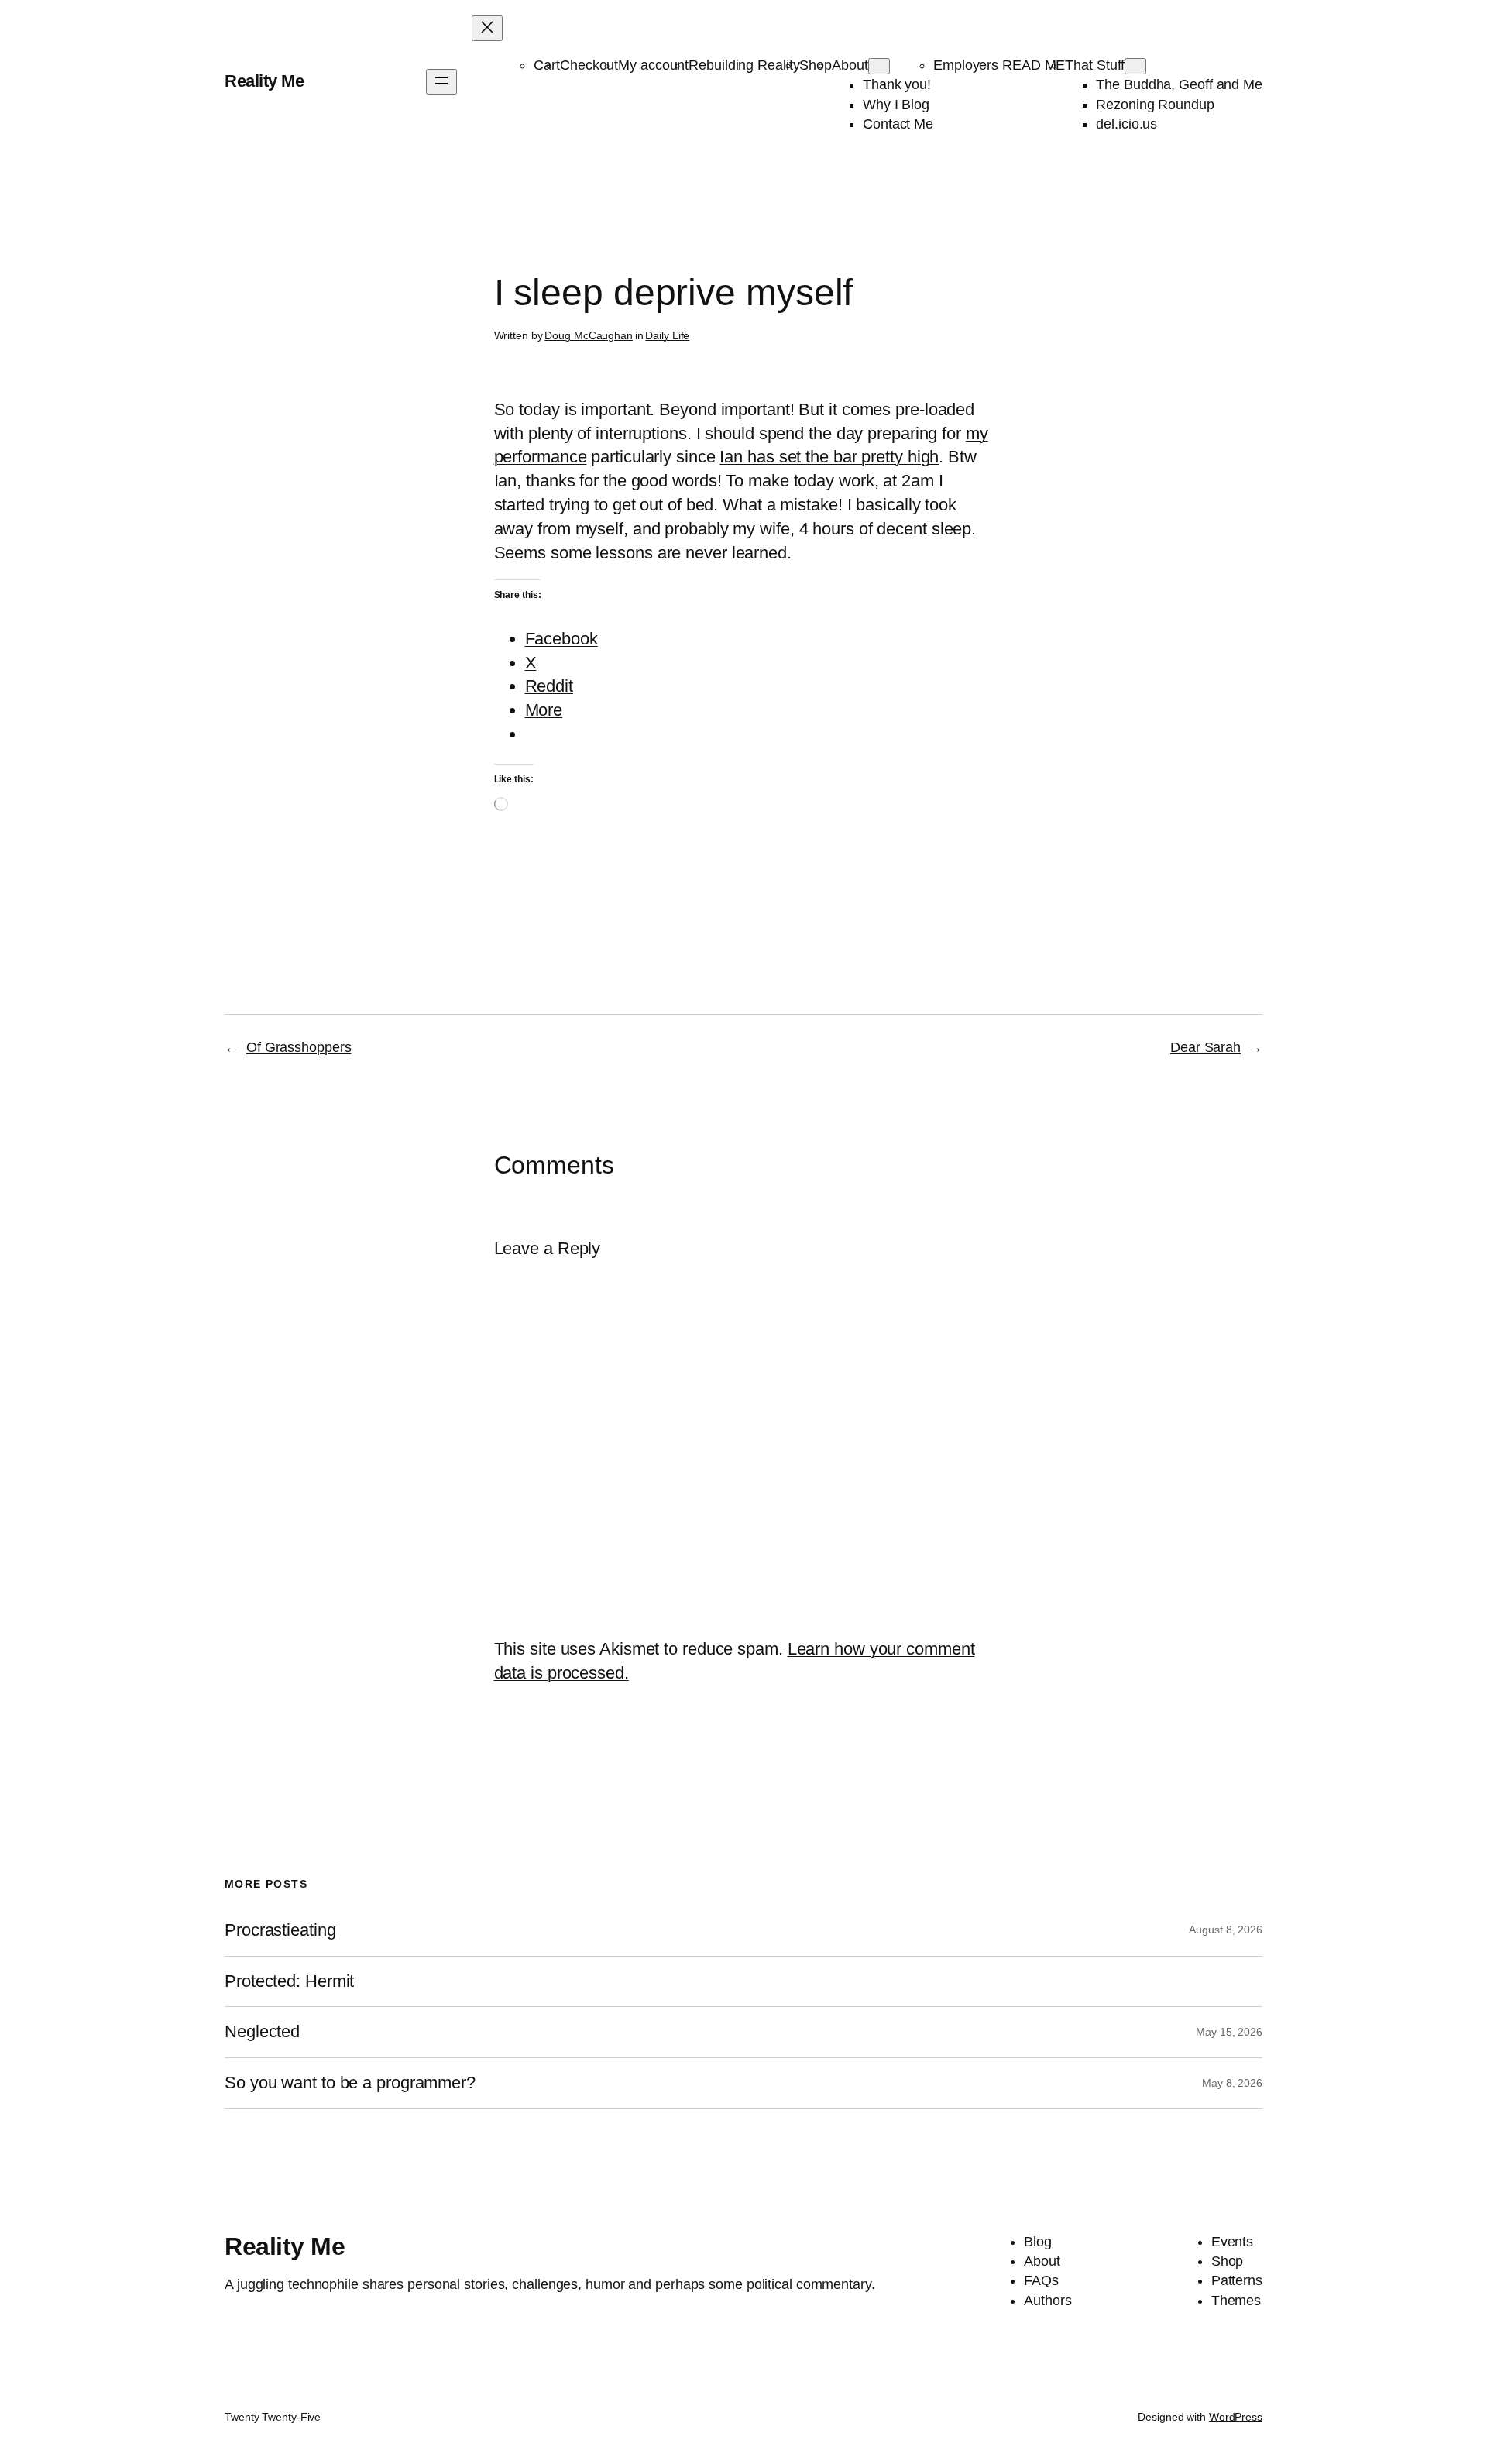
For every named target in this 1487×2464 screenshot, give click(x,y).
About (850, 65)
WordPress (1236, 2417)
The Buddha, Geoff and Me (1179, 84)
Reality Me (264, 81)
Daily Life (667, 335)
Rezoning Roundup (1155, 105)
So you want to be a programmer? (350, 2083)
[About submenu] (879, 66)
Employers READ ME (999, 65)
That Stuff (1095, 65)
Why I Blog (896, 105)
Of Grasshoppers (299, 1047)
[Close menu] (487, 28)
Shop (816, 65)
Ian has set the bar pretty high (829, 457)
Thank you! (897, 84)
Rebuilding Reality (744, 65)
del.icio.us (1126, 124)
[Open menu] (441, 82)
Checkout (589, 65)
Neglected (262, 2032)
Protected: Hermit (289, 1981)
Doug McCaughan (589, 335)
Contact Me (898, 124)
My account (653, 65)
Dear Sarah (1205, 1047)
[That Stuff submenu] (1135, 66)
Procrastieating (280, 1930)
